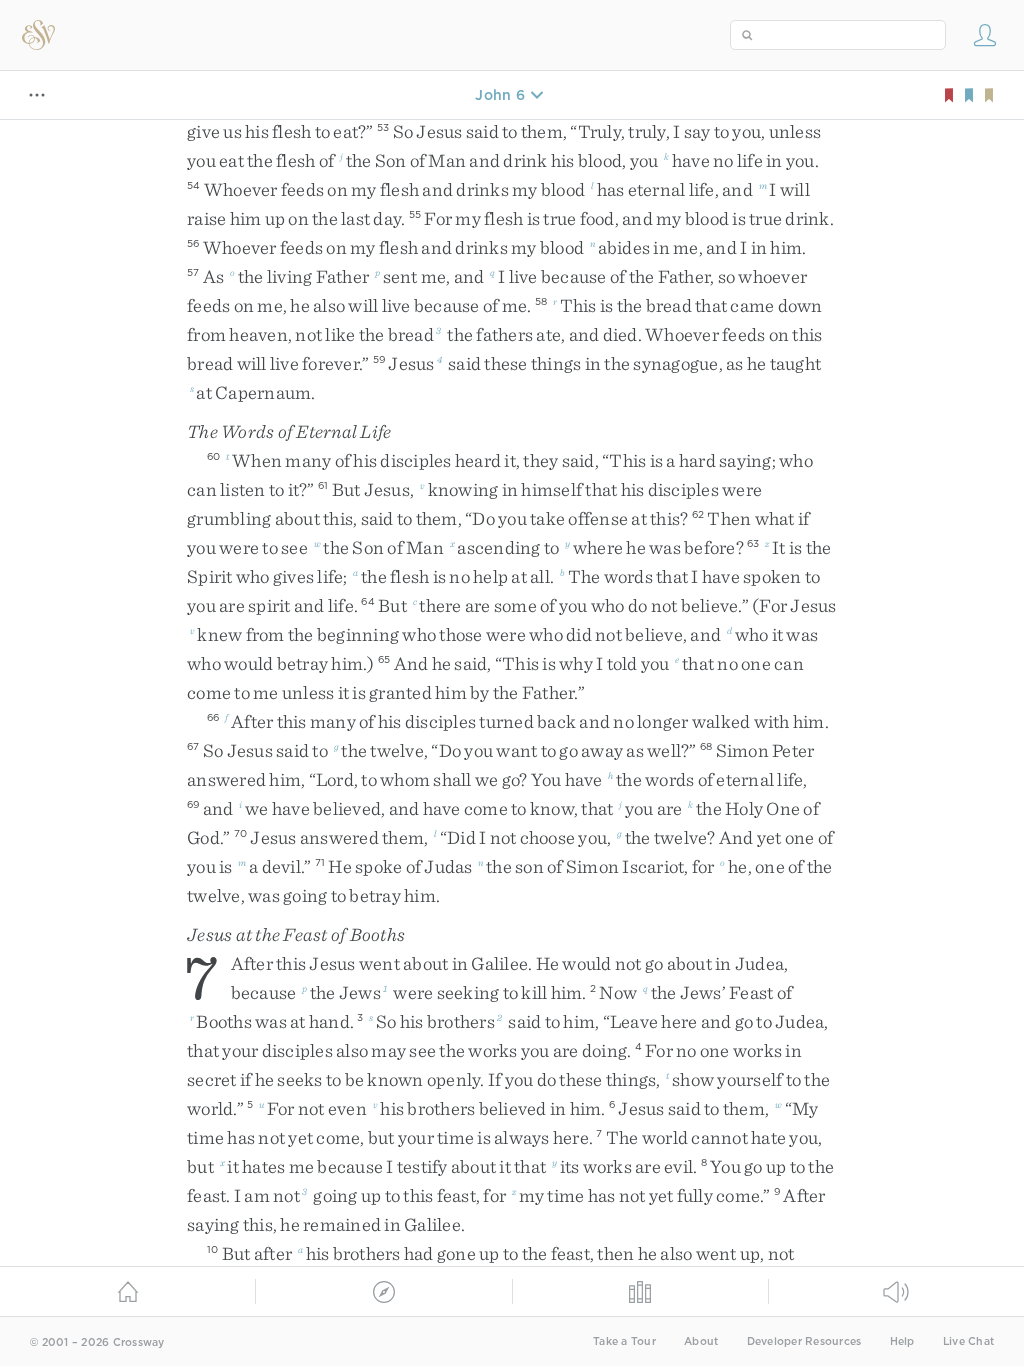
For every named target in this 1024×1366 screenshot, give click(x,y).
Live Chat (968, 1341)
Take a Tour (624, 1341)
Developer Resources (804, 1341)
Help (902, 1341)
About (701, 1341)
